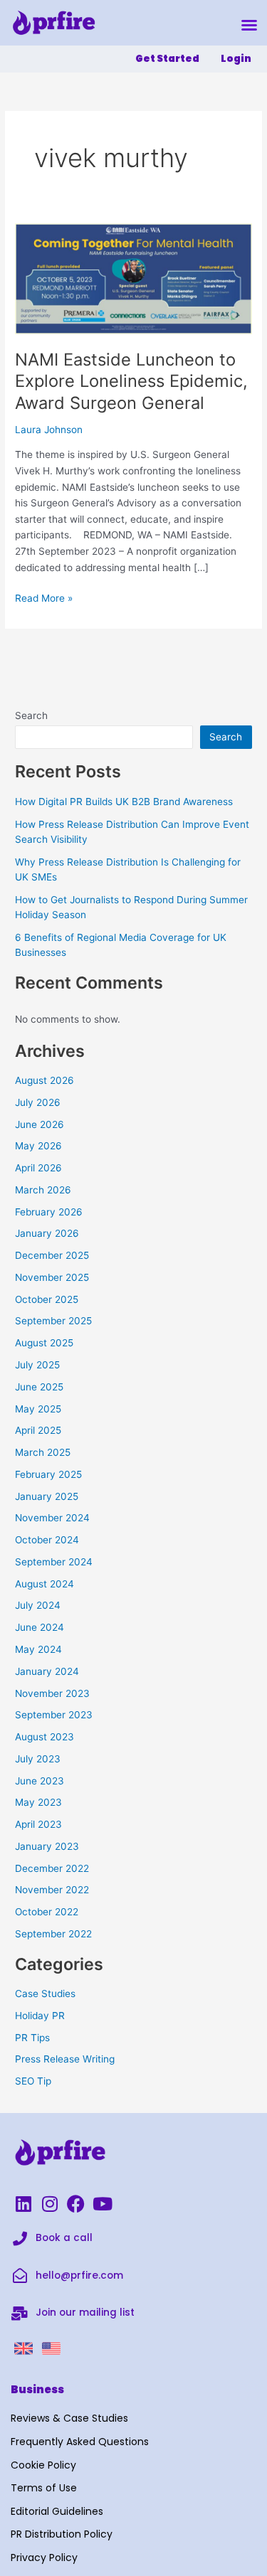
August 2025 (44, 1343)
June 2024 (40, 1627)
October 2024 (47, 1540)
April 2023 (38, 1824)
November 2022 (52, 1890)
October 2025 (47, 1299)
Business (37, 2389)
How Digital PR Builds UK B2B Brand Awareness (124, 802)
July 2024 (38, 1605)
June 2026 (40, 1124)
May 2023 (38, 1802)
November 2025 (52, 1277)
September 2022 (53, 1934)
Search (31, 715)
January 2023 (47, 1846)
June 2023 (40, 1781)
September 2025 (53, 1321)
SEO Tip (33, 2081)
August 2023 (44, 1737)
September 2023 (54, 1715)
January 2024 (47, 1671)
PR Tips (32, 2038)
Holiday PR (40, 2016)
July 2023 (38, 1759)
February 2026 (49, 1212)
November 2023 (52, 1693)
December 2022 (52, 1868)
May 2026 (38, 1146)
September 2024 (54, 1562)
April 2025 (38, 1430)
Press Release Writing (65, 2059)
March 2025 (43, 1452)
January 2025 (47, 1496)
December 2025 (52, 1255)
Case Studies (45, 1994)
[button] (249, 25)
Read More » (44, 597)
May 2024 (38, 1649)
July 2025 (37, 1365)
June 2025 (39, 1387)
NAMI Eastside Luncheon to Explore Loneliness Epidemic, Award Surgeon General (131, 382)
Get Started (167, 59)
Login (236, 59)
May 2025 (38, 1409)
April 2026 (38, 1168)
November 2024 (52, 1518)
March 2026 (43, 1190)
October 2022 (47, 1912)
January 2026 (47, 1233)
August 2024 (44, 1584)
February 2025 (48, 1474)
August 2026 (44, 1080)
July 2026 (38, 1102)
